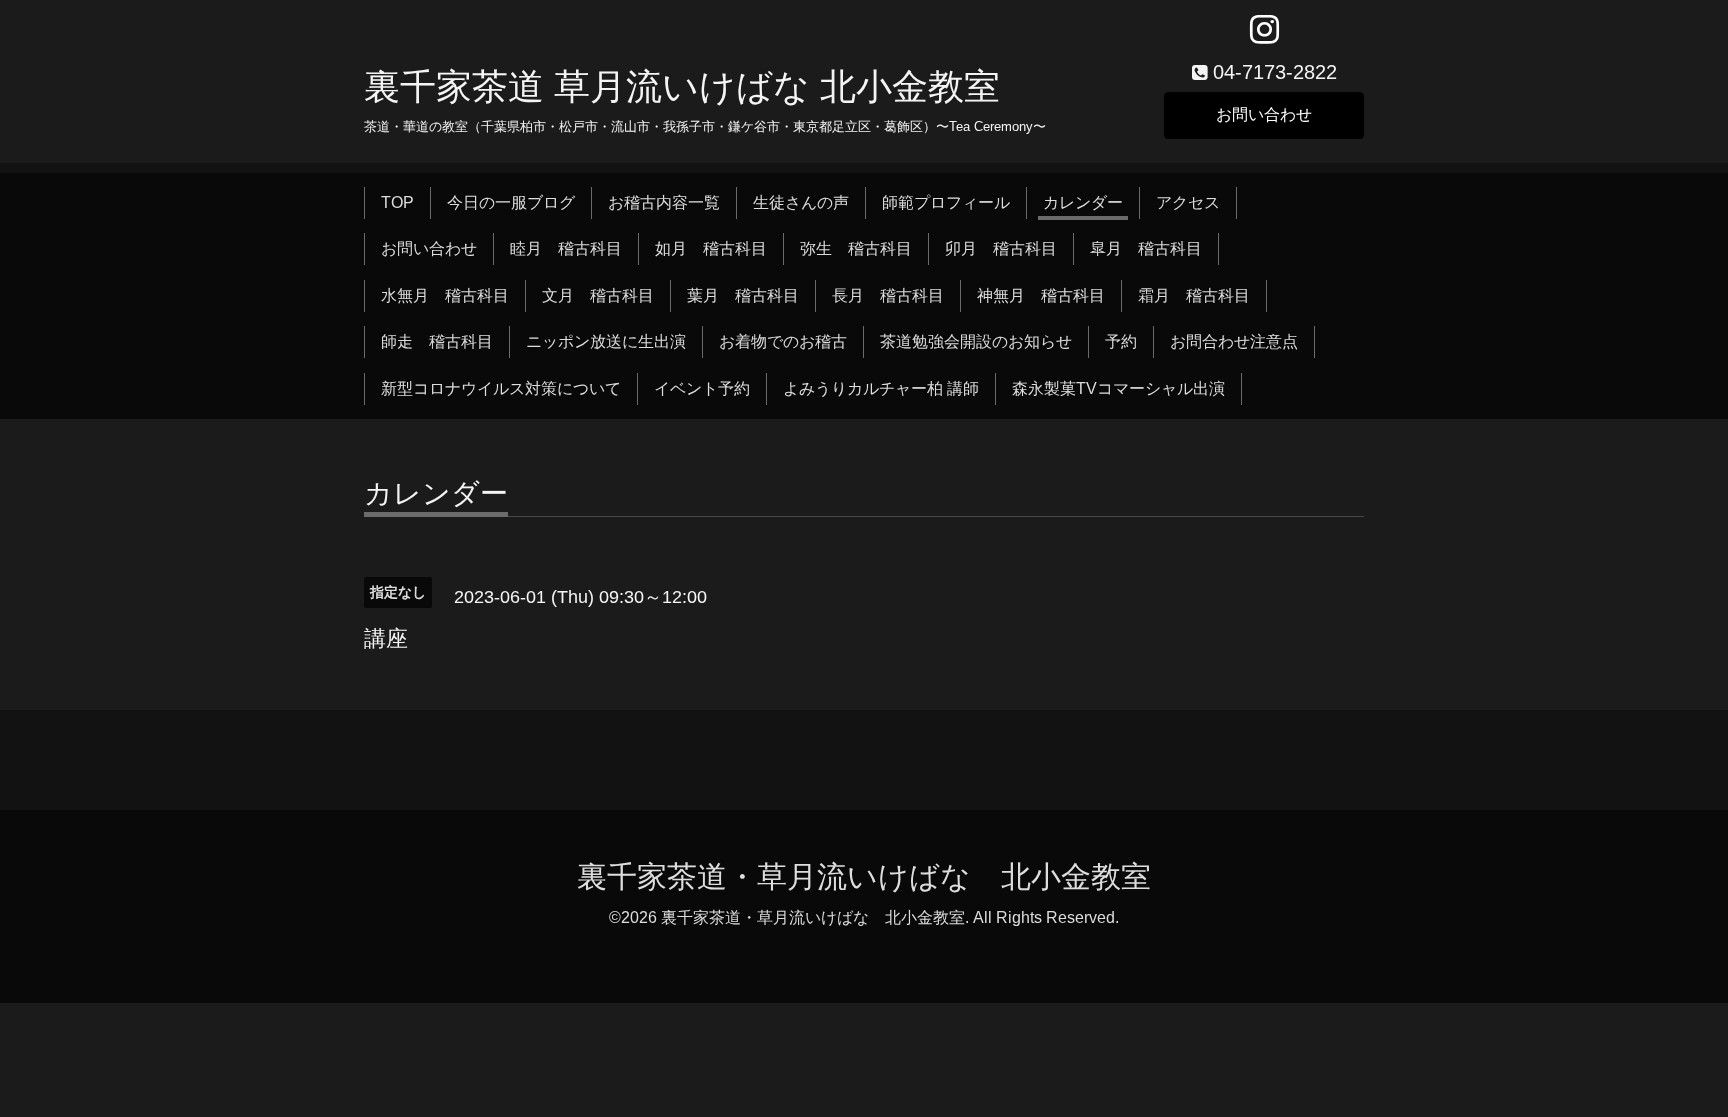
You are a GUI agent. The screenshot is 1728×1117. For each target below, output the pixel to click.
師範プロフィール (946, 202)
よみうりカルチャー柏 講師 (881, 388)
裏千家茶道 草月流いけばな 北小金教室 (682, 86)
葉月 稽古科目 (743, 295)
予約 (1121, 341)
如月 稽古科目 (711, 248)
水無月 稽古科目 (445, 295)
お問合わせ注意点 (1234, 341)
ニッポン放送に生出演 (606, 341)
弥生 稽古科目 (856, 248)
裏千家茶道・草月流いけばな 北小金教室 (864, 876)
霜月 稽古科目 (1194, 295)
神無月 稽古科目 (1041, 295)
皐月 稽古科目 (1146, 248)
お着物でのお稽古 (783, 341)
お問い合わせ (1264, 114)
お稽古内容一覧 (664, 202)
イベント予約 (702, 388)
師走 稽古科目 (437, 341)
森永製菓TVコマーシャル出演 (1118, 388)
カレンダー (1083, 202)
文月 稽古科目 (598, 295)
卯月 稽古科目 (1001, 248)
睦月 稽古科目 (566, 248)
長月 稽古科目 (888, 295)
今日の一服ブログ (511, 202)
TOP (397, 202)
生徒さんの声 (801, 202)
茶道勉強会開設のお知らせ (976, 341)
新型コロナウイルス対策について (501, 388)
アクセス (1188, 202)
